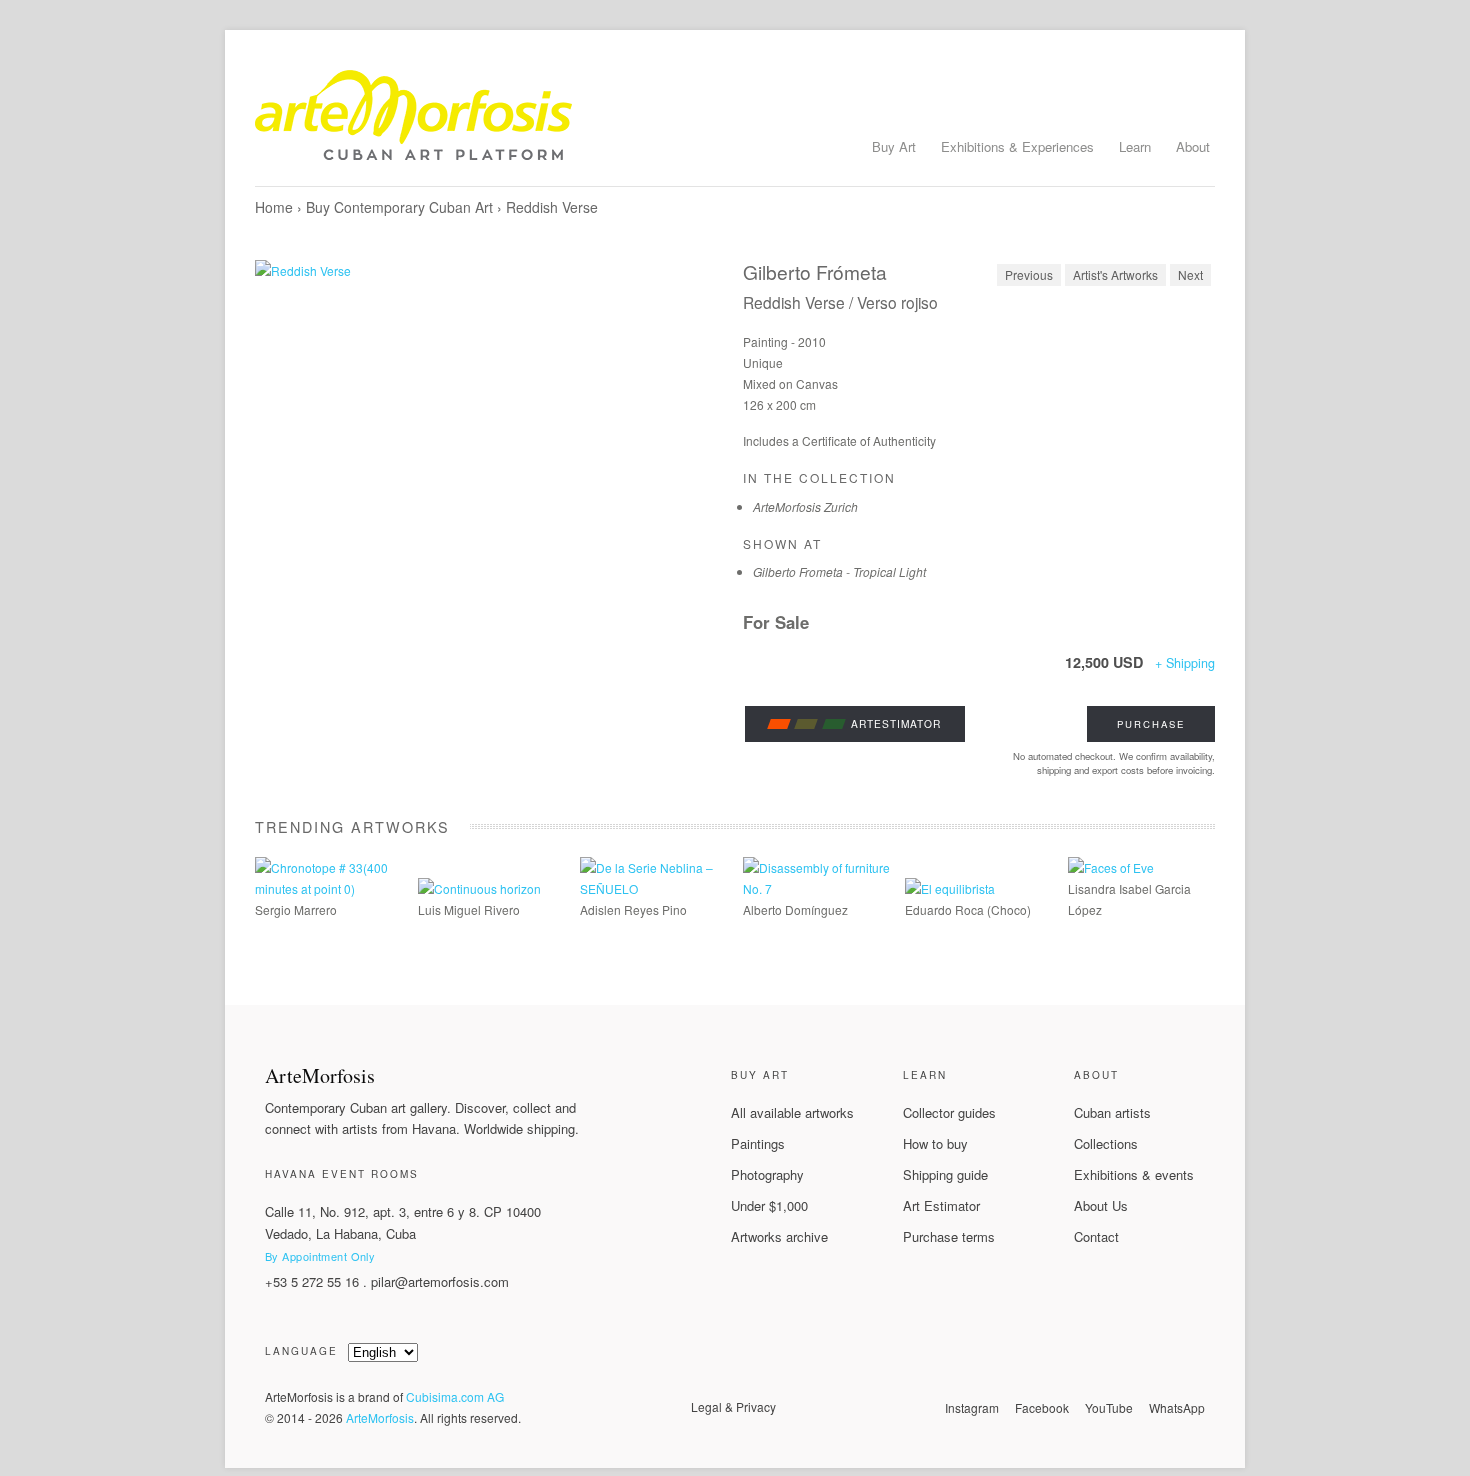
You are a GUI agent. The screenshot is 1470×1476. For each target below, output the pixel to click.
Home (274, 207)
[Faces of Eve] (1111, 867)
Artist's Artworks (1115, 274)
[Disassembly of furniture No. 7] (816, 888)
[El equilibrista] (950, 888)
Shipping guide (945, 1174)
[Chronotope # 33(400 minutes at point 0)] (328, 888)
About (1193, 146)
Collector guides (949, 1112)
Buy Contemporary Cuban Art (399, 207)
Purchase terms (949, 1236)
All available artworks (792, 1112)
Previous (1029, 274)
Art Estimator (941, 1205)
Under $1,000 (769, 1205)
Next (1190, 274)
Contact (1096, 1236)
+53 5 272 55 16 (312, 1281)
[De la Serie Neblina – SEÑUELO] (653, 888)
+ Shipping (1185, 663)
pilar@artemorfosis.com (440, 1281)
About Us (1101, 1205)
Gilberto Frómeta (815, 271)
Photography (767, 1174)
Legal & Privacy (733, 1406)
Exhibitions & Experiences (1017, 146)
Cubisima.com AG (455, 1396)
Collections (1106, 1143)
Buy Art (894, 146)
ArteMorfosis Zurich (805, 506)
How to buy (935, 1143)
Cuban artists (1112, 1112)
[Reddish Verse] (491, 407)
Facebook (1042, 1407)
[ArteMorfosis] (735, 123)
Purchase (1151, 724)
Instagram (972, 1407)
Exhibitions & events (1134, 1174)
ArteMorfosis (380, 1417)
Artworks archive (779, 1236)
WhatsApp (1177, 1407)
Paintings (758, 1143)
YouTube (1109, 1407)
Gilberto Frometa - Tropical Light (839, 571)
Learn (1135, 146)
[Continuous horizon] (479, 888)
